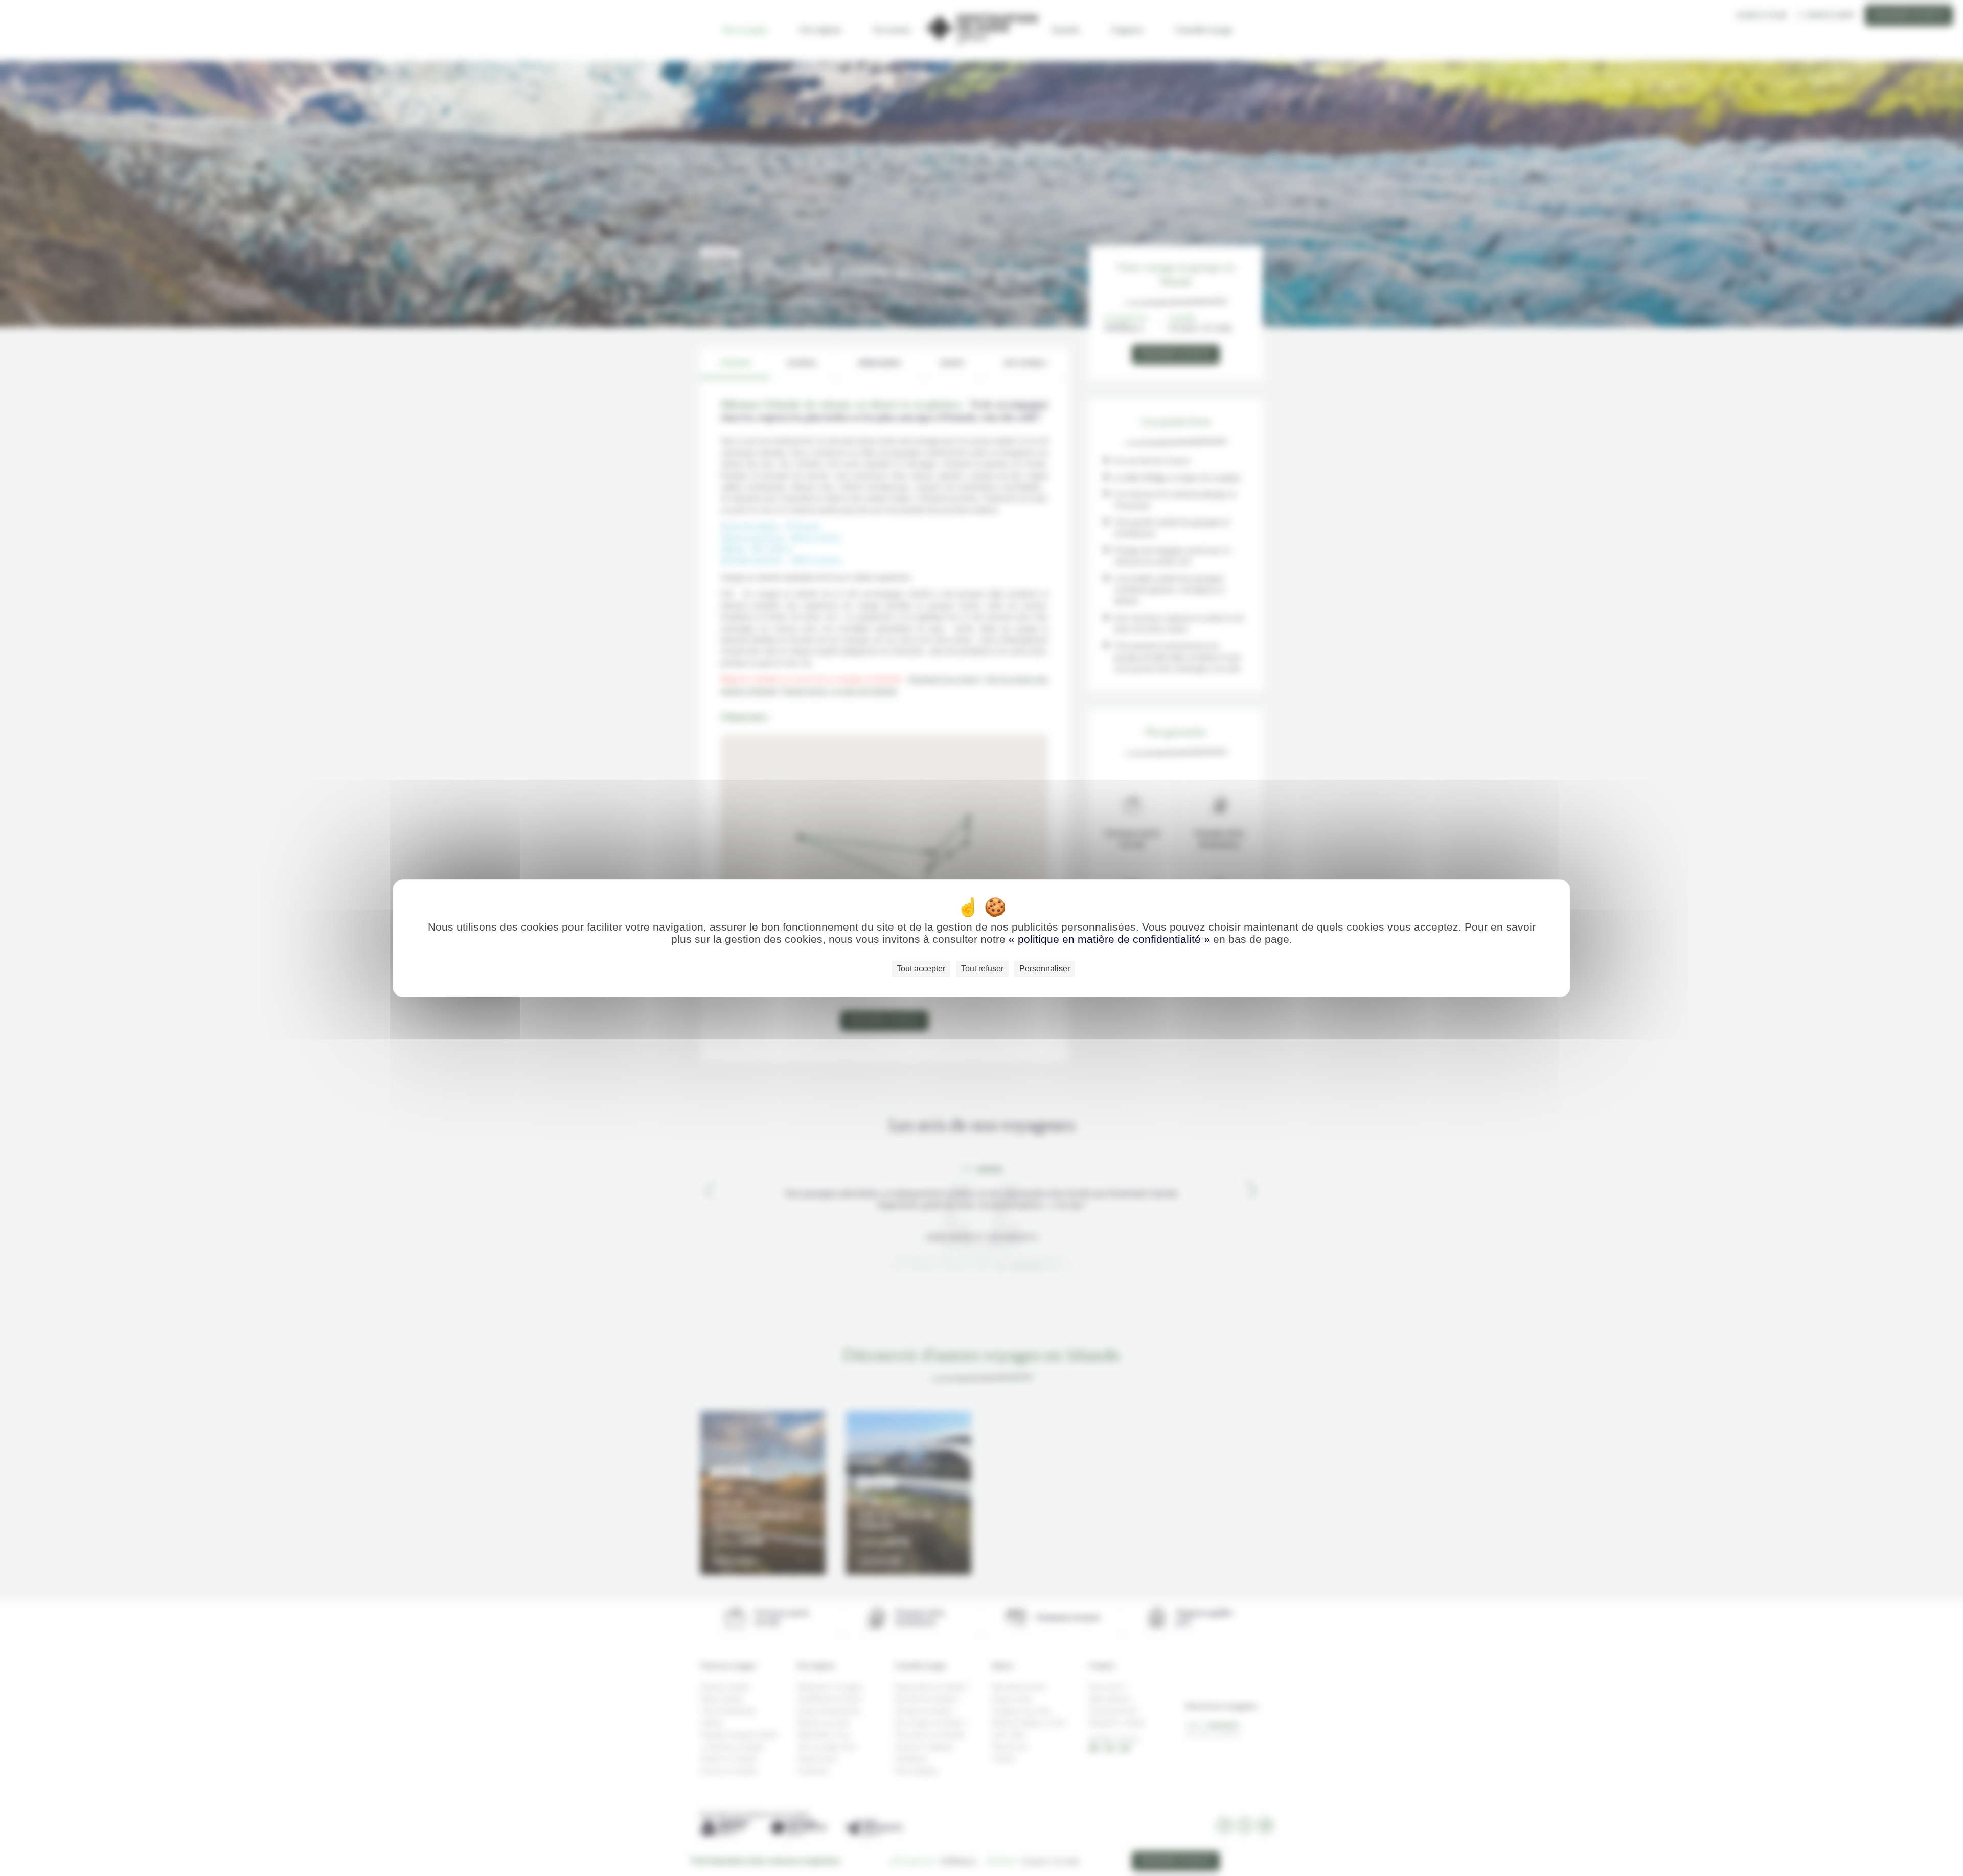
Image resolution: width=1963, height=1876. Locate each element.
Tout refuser (982, 969)
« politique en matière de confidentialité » (1111, 939)
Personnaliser (1045, 969)
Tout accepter (921, 969)
